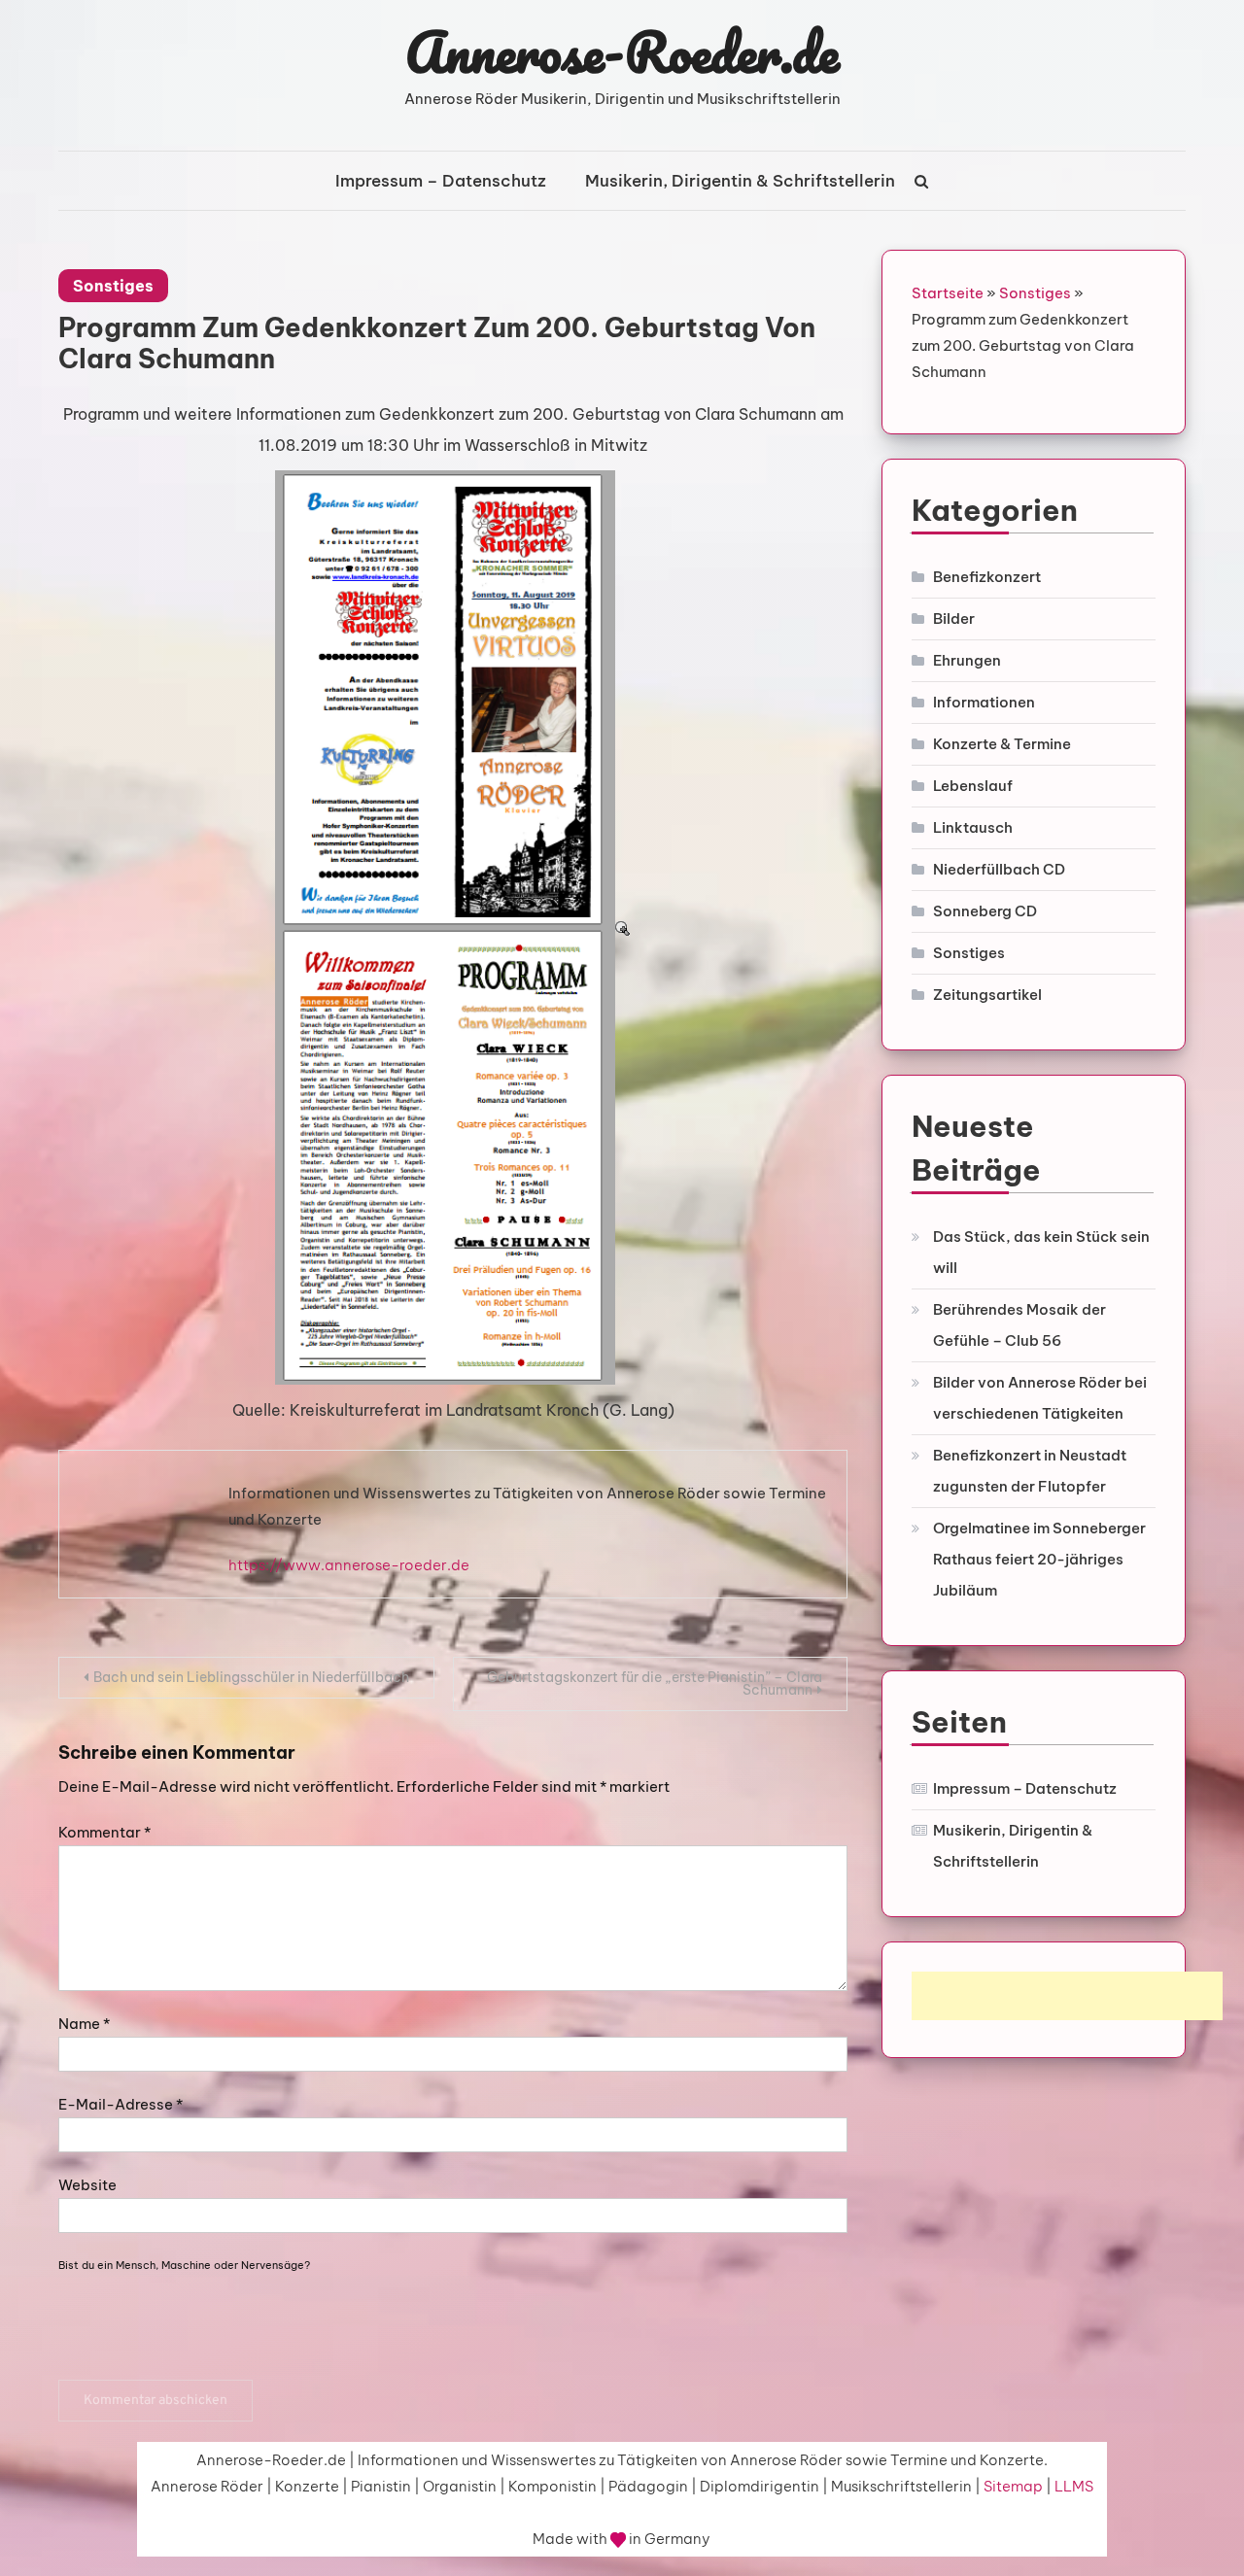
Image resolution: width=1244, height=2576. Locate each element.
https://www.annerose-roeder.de (349, 1565)
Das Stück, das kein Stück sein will (1041, 1252)
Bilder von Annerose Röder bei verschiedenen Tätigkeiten (1040, 1398)
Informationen (984, 702)
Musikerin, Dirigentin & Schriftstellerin (740, 181)
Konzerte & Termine (1002, 744)
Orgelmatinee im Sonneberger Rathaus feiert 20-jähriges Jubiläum (1039, 1559)
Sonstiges (113, 286)
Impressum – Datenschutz (441, 181)
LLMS (1074, 2486)
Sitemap (1013, 2486)
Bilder (954, 618)
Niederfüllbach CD (999, 869)
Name (84, 2024)
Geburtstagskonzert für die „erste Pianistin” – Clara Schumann (655, 1683)
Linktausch (973, 827)
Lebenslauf (973, 786)
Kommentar (104, 1832)
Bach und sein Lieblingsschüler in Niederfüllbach (251, 1677)
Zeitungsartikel (987, 995)
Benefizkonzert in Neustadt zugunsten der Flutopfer (1030, 1471)
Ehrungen (967, 660)
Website (87, 2185)
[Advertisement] (1067, 1996)
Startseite (948, 293)
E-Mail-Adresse (121, 2104)
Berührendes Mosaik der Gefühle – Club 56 (1019, 1325)
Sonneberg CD (985, 911)
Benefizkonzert (987, 577)
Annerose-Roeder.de (622, 52)
